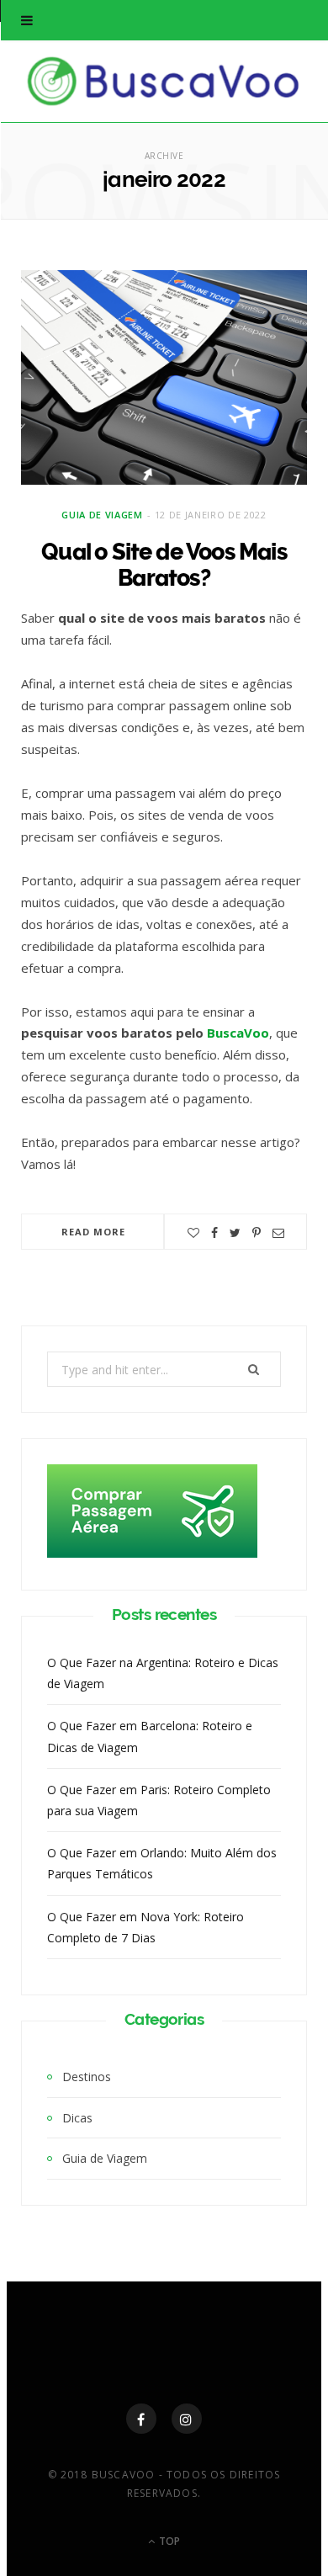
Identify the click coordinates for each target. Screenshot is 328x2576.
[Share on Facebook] (214, 1233)
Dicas (77, 2118)
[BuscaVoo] (164, 81)
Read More (94, 1232)
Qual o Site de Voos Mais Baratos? (164, 565)
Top (168, 2541)
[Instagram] (187, 2419)
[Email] (278, 1233)
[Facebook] (141, 2419)
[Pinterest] (257, 1233)
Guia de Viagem (102, 515)
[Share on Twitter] (235, 1233)
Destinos (87, 2077)
